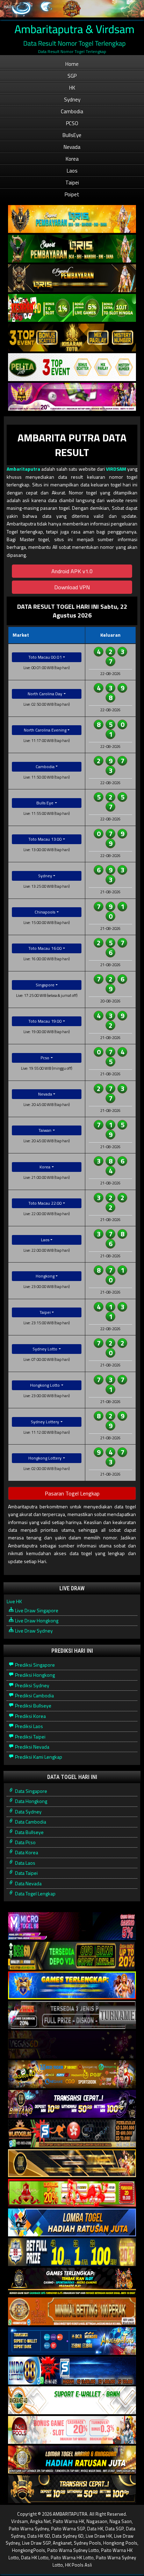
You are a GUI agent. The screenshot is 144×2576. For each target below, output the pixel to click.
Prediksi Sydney (32, 1685)
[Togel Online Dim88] (72, 249)
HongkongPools (28, 2550)
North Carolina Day (45, 694)
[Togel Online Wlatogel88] (72, 2134)
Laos (72, 171)
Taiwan (45, 1130)
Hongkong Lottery (45, 1458)
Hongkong (45, 1276)
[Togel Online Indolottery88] (72, 2371)
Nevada (72, 147)
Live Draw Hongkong (36, 1620)
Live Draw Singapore (36, 1610)
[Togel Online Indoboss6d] (72, 1956)
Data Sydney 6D (68, 2536)
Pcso (45, 1058)
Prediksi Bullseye (33, 1706)
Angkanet (62, 2543)
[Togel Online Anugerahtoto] (72, 2341)
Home (72, 64)
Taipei (72, 183)
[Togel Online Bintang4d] (72, 2104)
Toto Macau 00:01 (45, 657)
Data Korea (26, 1852)
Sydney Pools (87, 2543)
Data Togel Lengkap (35, 1893)
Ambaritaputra (23, 469)
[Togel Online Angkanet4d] (72, 2400)
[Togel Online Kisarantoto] (72, 338)
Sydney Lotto (45, 1349)
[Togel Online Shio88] (72, 2460)
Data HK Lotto (35, 2558)
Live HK (14, 1601)
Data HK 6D (39, 2536)
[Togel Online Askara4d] (72, 2074)
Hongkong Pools (120, 2543)
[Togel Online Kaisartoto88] (72, 2193)
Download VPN (72, 587)
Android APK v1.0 (72, 571)
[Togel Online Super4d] (72, 278)
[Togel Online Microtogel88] (72, 1926)
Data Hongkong (31, 1801)
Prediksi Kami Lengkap (38, 1757)
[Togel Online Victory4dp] (72, 1986)
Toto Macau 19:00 (45, 1021)
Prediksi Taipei (30, 1737)
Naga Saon (121, 2521)
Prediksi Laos (28, 1726)
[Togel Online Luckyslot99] (72, 2252)
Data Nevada (28, 1883)
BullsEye (72, 135)
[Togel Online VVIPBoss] (72, 219)
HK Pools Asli (78, 2565)
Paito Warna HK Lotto (72, 2558)
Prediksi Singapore (34, 1665)
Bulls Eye (45, 803)
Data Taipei (26, 1873)
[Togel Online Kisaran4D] (72, 308)
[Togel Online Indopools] (72, 2430)
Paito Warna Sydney (29, 2529)
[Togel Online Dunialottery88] (72, 2312)
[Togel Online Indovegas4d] (72, 2489)
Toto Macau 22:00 (45, 1203)
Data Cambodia (30, 1822)
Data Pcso (25, 1842)
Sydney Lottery (45, 1422)
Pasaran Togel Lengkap (72, 1493)
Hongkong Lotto (45, 1385)
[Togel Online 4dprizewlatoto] (72, 2163)
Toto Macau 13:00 (45, 839)
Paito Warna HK (69, 2521)
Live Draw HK (99, 2536)
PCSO (72, 123)
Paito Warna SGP (68, 2529)
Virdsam (20, 2521)
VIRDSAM (116, 469)
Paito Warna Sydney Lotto (73, 2550)
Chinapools (45, 912)
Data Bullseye (29, 1832)
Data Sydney (28, 1812)
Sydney (72, 100)
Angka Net (40, 2521)
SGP (72, 76)
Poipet (72, 194)
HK (72, 88)
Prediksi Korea (30, 1716)
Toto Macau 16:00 (45, 948)
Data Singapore (31, 1791)
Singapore (45, 985)
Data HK (95, 2529)
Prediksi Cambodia (34, 1695)
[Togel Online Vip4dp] (72, 2282)
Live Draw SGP (36, 2543)
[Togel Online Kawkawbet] (72, 2015)
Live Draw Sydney (33, 1631)
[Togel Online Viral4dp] (72, 397)
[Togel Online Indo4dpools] (72, 2223)
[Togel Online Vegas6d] (72, 2045)
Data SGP (114, 2529)
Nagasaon (97, 2521)
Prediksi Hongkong (34, 1675)
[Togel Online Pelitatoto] (72, 367)
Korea (72, 159)
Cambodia (72, 111)
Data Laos (25, 1863)
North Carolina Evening (45, 730)
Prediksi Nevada (32, 1747)
